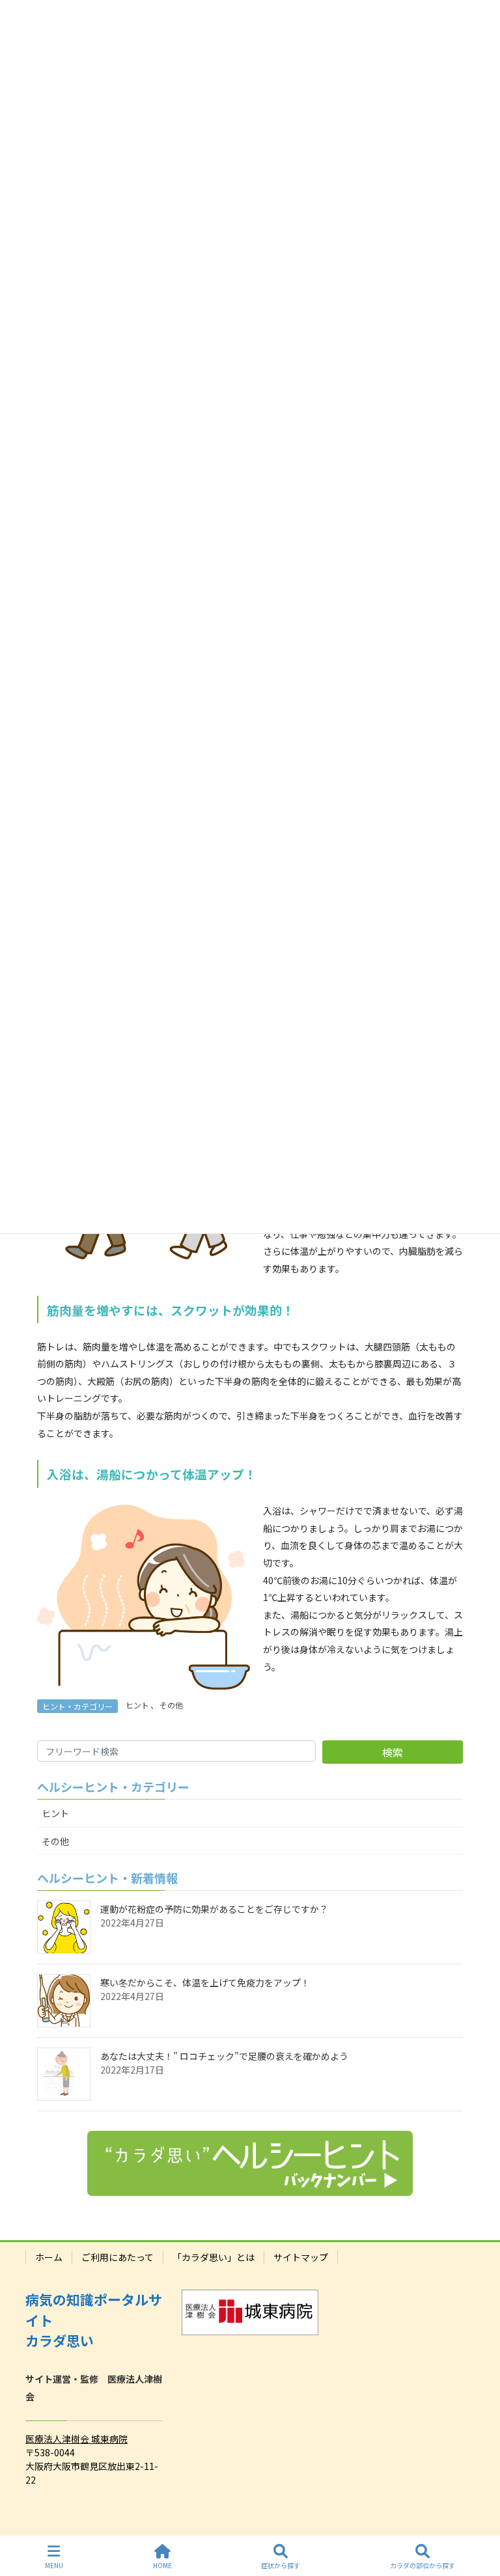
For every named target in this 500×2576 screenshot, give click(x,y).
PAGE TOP (479, 2517)
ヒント (137, 1705)
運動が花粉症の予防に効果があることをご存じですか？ (214, 1909)
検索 (393, 1752)
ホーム (49, 2257)
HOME (162, 2565)
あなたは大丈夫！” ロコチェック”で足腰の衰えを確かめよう (224, 2056)
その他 (171, 1705)
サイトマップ (301, 2257)
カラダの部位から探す (423, 2565)
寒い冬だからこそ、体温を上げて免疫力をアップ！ (205, 1982)
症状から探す (281, 2565)
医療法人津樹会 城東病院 (76, 2439)
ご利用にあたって (118, 2257)
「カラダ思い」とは (214, 2257)
